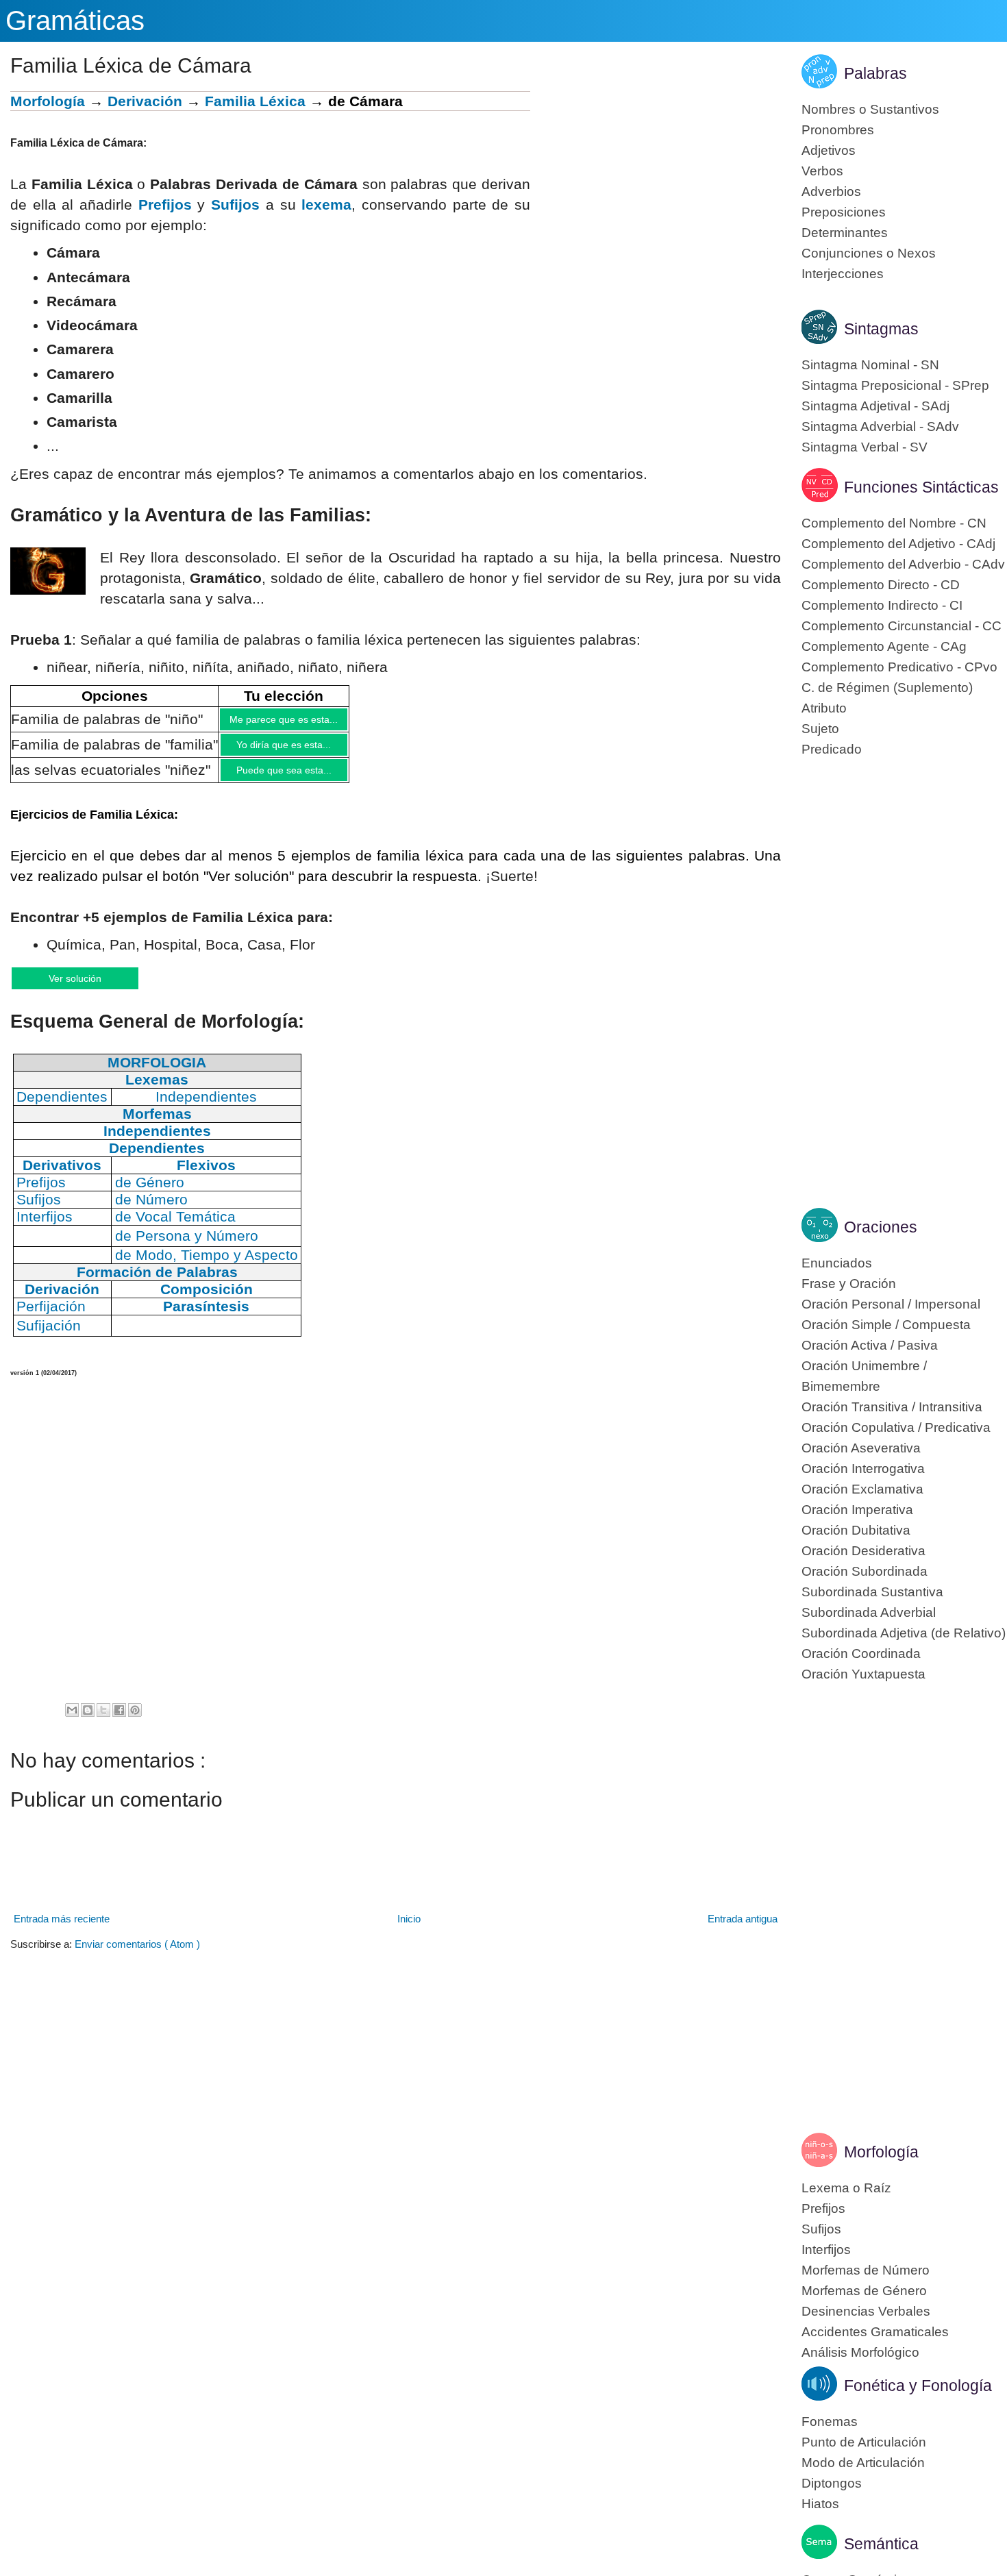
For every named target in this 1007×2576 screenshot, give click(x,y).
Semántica (881, 2544)
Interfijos (826, 2250)
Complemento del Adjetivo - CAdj (898, 544)
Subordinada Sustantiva (872, 1592)
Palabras (875, 73)
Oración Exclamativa (862, 1489)
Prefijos (165, 205)
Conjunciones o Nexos (869, 253)
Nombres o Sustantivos (870, 109)
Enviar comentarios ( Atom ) (137, 1956)
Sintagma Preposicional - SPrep (895, 385)
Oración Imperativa (857, 1510)
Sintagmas (881, 329)
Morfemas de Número (866, 2270)
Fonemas (830, 2422)
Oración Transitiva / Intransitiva (892, 1407)
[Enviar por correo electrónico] (72, 1722)
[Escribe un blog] (88, 1722)
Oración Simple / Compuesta (886, 1325)
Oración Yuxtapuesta (863, 1674)
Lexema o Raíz (846, 2188)
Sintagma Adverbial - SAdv (880, 426)
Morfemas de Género (864, 2291)
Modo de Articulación (863, 2463)
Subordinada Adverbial (869, 1612)
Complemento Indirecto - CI (882, 605)
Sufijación (49, 1337)
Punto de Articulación (864, 2442)
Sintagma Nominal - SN (870, 365)
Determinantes (845, 233)
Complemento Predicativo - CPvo (899, 667)
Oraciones (881, 1227)
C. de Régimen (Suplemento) (887, 688)
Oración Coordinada (861, 1654)
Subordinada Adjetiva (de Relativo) (904, 1633)
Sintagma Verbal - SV (865, 447)
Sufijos (235, 205)
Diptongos (832, 2483)
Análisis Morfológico (860, 2352)
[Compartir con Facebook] (119, 1722)
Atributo (824, 708)
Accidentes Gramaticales (875, 2332)
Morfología (48, 101)
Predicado (832, 749)
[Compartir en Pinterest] (135, 1722)
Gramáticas (75, 21)
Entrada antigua (743, 1930)
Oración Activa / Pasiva (870, 1345)
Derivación (145, 101)
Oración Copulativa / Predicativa (896, 1427)
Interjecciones (843, 274)
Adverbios (831, 191)
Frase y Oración (849, 1284)
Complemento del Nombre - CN (894, 523)
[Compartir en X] (103, 1722)
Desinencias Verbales (866, 2311)
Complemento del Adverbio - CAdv (903, 564)
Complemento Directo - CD (881, 585)
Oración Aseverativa (861, 1448)
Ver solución (89, 988)
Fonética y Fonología (918, 2386)
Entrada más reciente (62, 1930)
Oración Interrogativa (863, 1469)
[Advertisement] (656, 187)
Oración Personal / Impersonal (891, 1304)
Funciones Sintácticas (921, 487)
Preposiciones (844, 212)
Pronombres (838, 130)
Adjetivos (829, 150)
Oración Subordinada (865, 1571)
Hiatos (820, 2504)
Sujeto (820, 729)
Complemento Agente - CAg (884, 646)
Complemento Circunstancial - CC (902, 626)
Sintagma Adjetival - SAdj (875, 406)
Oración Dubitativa (856, 1530)
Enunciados (837, 1263)
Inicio (409, 1930)
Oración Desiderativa (863, 1551)
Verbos (822, 171)
